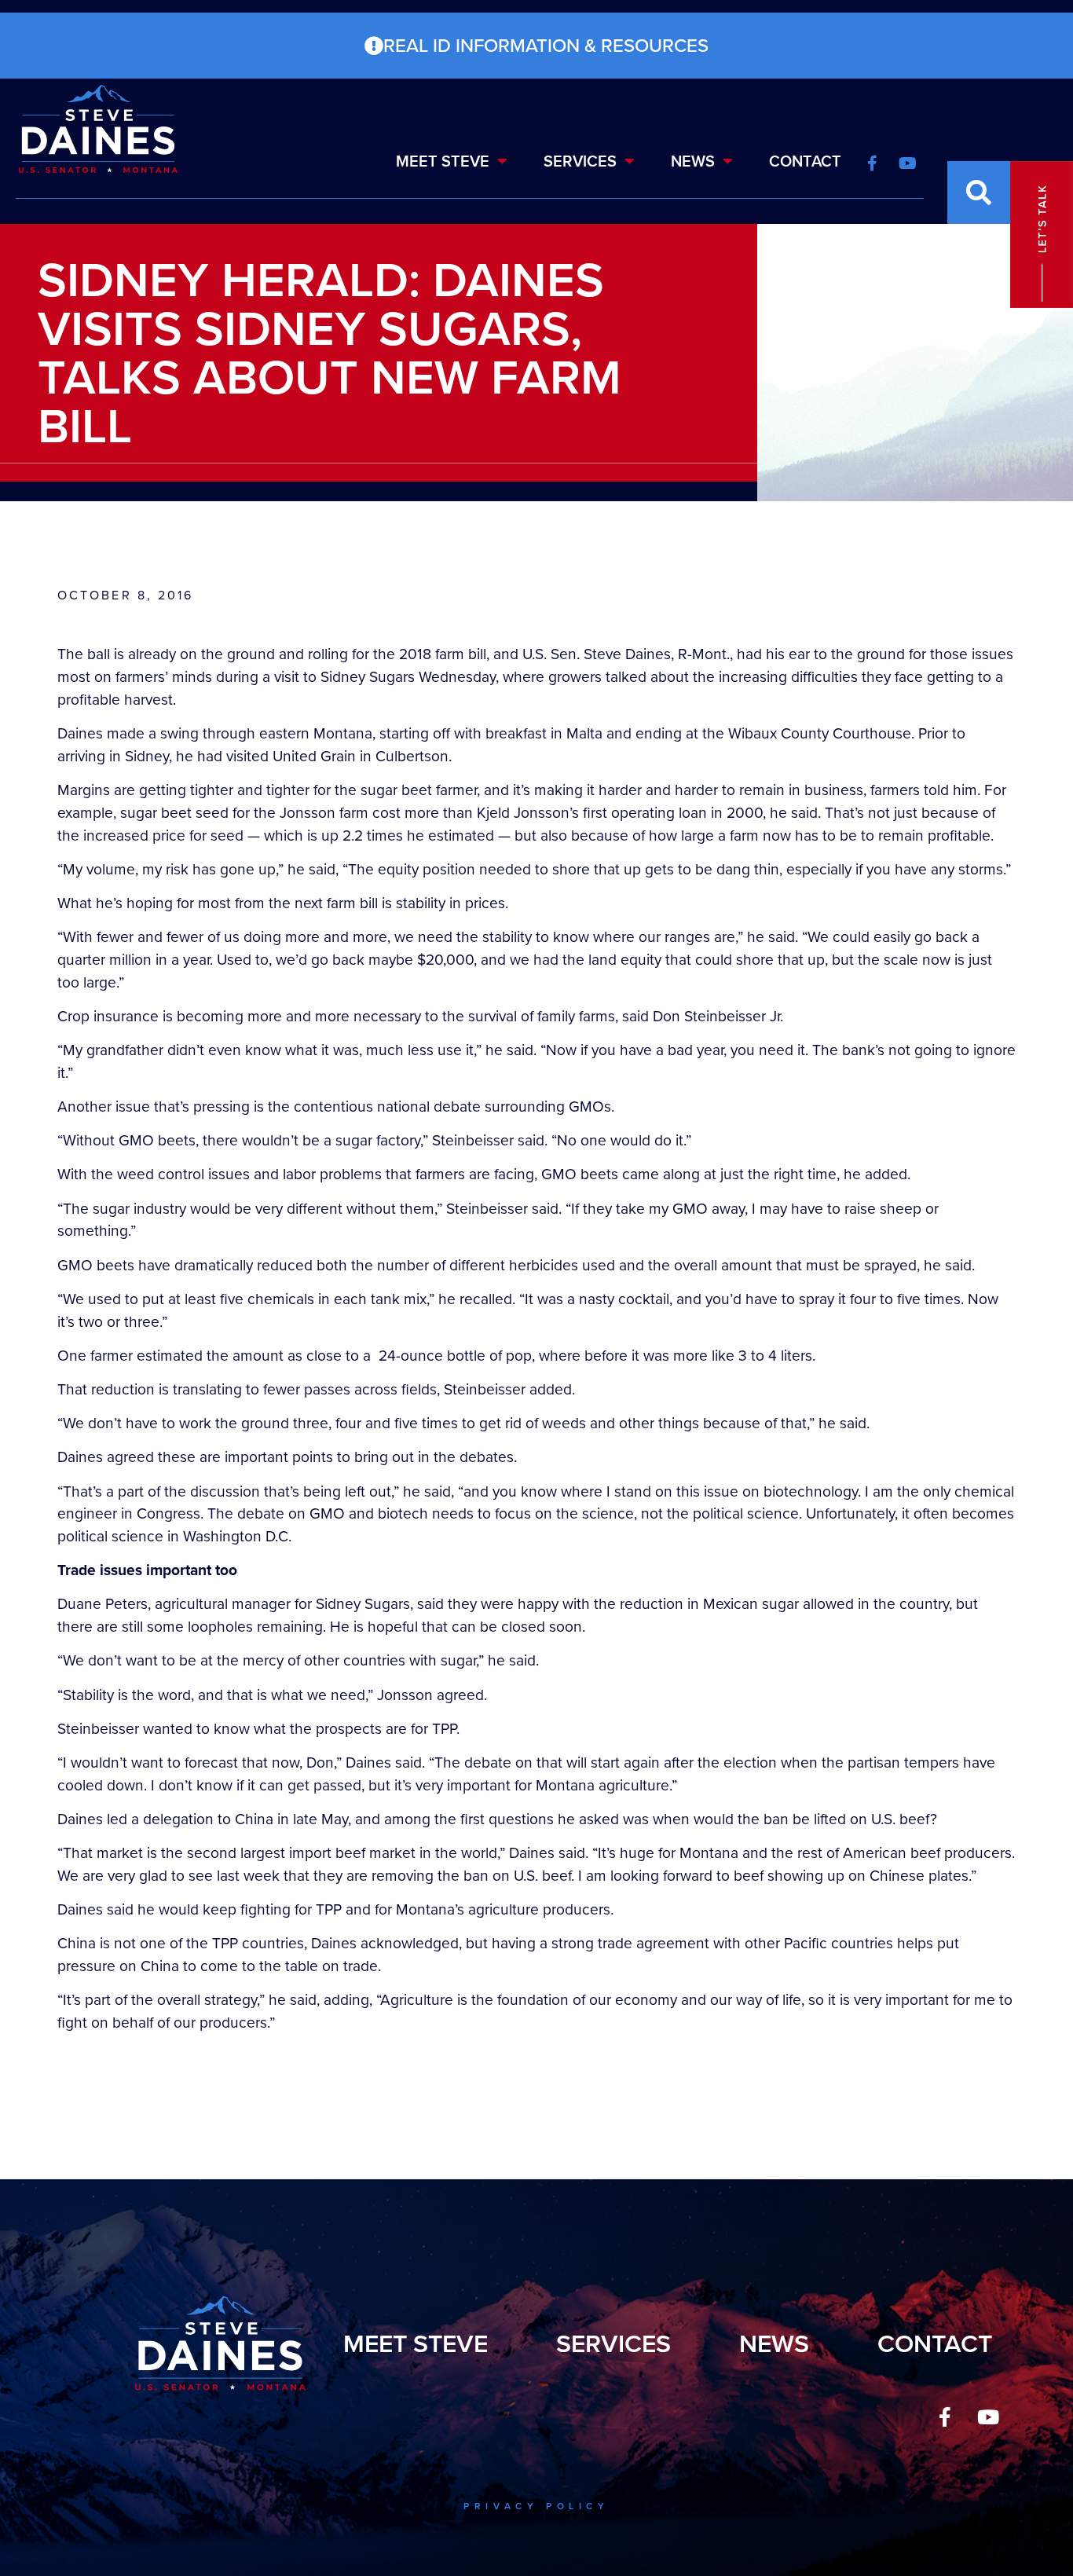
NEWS (693, 161)
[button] (979, 192)
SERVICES (580, 161)
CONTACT (805, 161)
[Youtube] (988, 2417)
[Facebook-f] (945, 2417)
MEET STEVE (443, 161)
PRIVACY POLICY (536, 2506)
